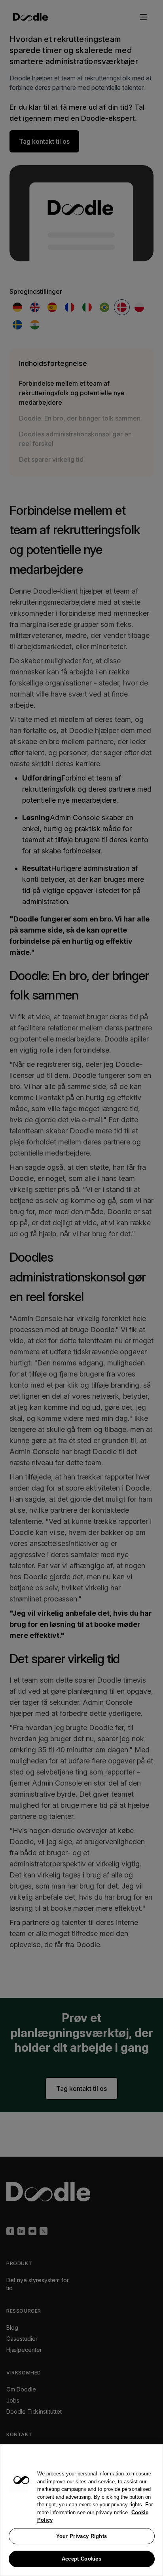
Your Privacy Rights (82, 2536)
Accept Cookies (81, 2559)
